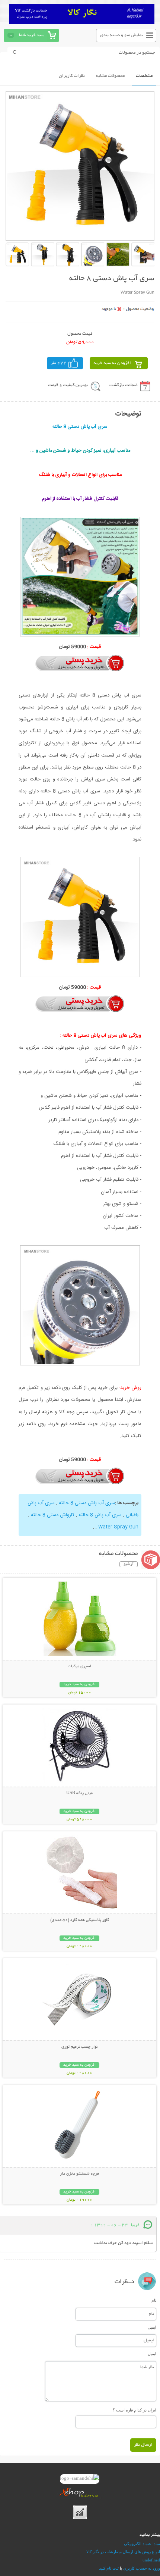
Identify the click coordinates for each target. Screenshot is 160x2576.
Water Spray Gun (118, 1527)
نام (154, 2300)
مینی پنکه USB (79, 1793)
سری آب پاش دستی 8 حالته (87, 1503)
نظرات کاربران (72, 76)
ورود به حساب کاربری (142, 2568)
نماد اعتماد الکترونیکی (142, 2544)
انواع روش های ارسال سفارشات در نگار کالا (123, 2552)
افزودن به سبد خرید (112, 363)
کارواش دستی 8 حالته (53, 1515)
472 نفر (58, 363)
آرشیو (129, 1564)
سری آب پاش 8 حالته (100, 1515)
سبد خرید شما (32, 35)
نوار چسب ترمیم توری (79, 2047)
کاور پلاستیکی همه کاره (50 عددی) (80, 1920)
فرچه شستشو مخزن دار (79, 2174)
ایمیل (152, 2327)
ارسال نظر (143, 2445)
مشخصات (144, 76)
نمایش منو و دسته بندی (121, 35)
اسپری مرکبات (79, 1666)
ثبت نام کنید (109, 2568)
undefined (151, 2560)
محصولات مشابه (110, 76)
